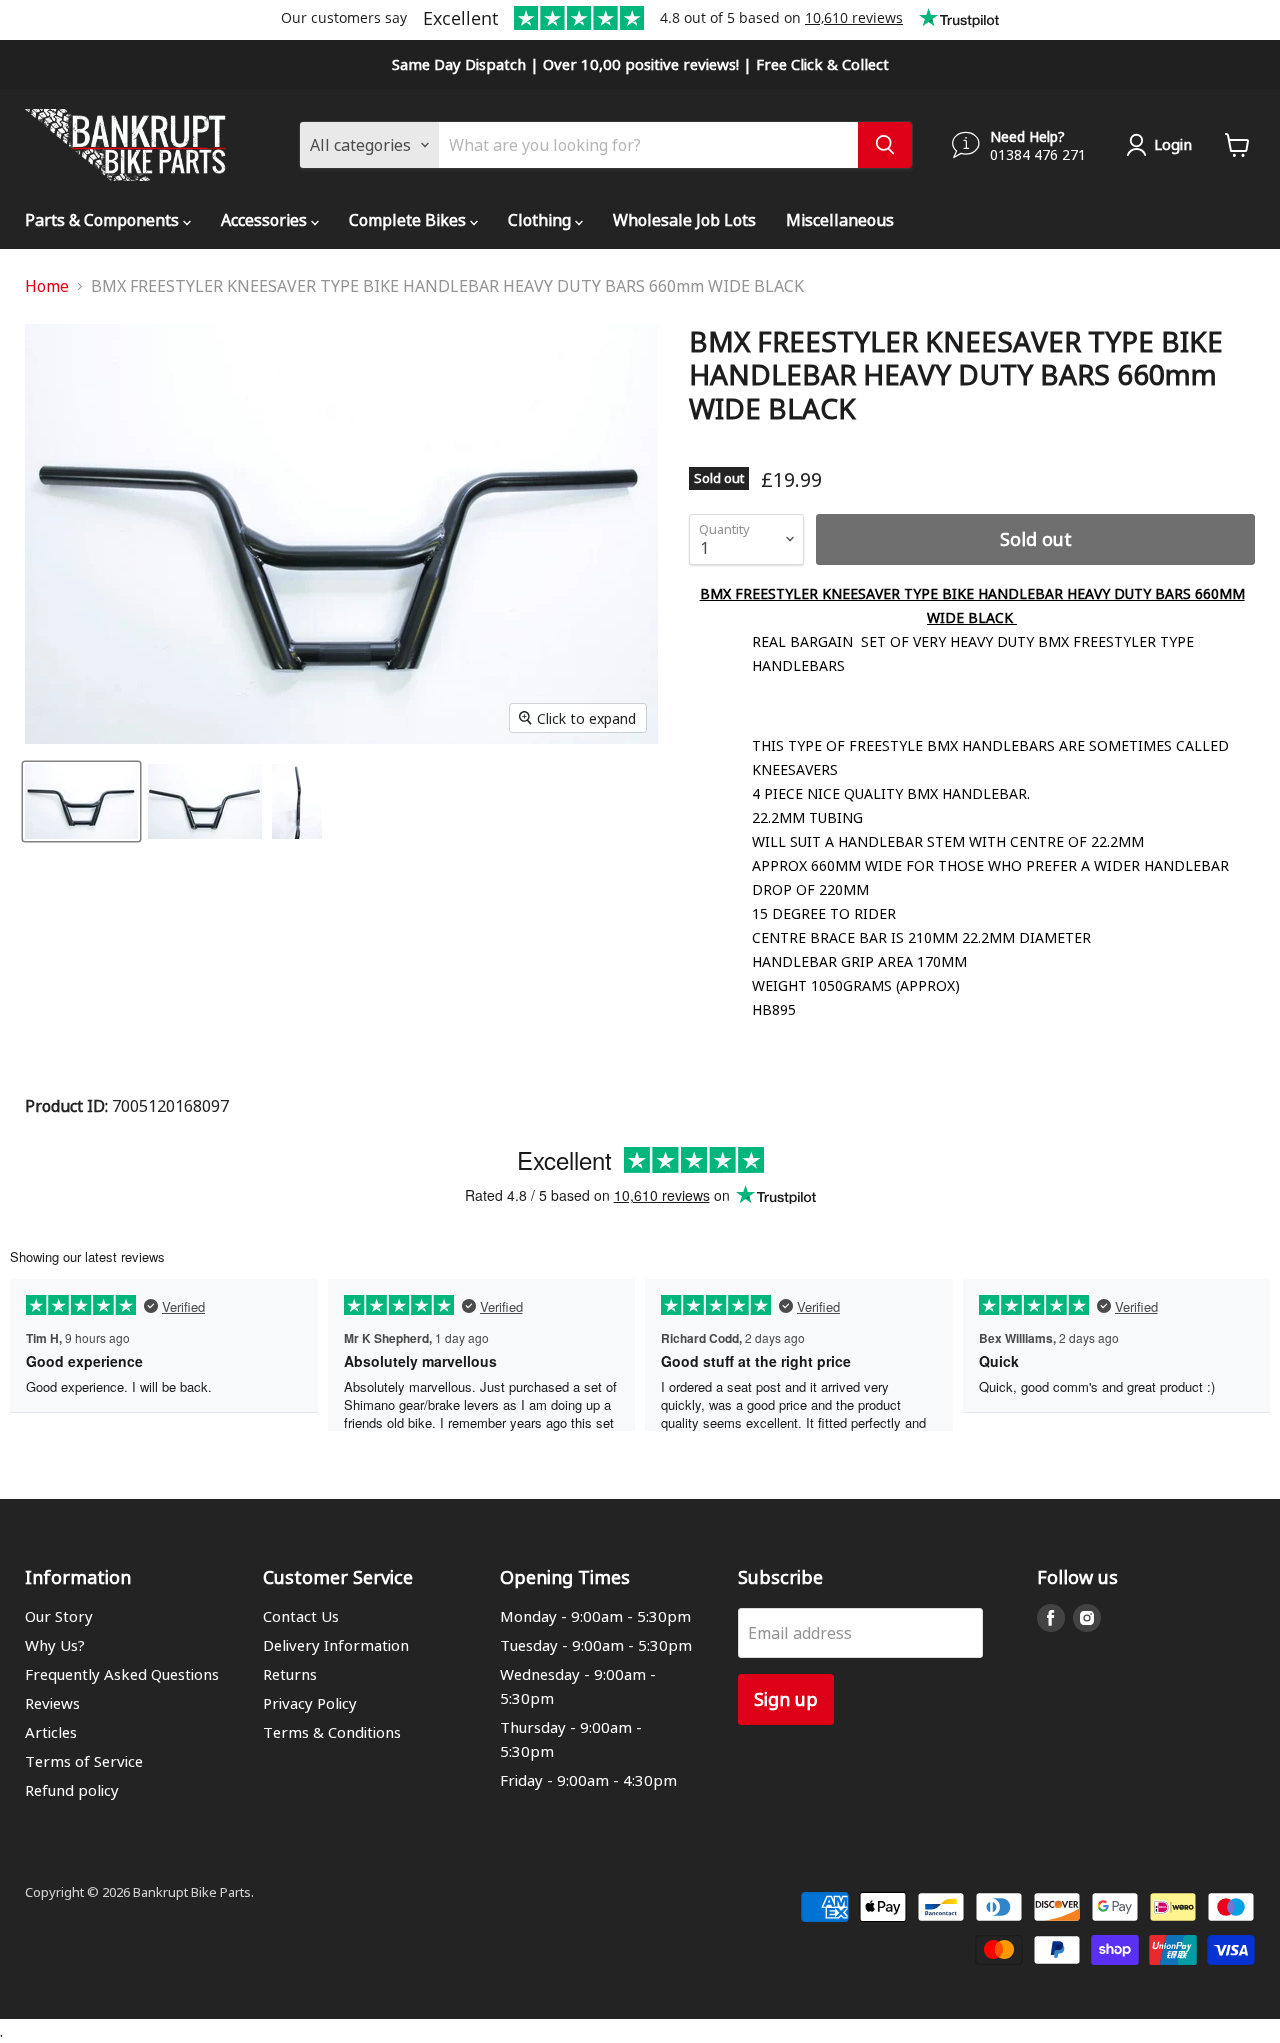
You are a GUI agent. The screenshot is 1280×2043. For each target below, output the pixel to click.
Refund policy (72, 1790)
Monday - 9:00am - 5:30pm (595, 1616)
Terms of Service (84, 1761)
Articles (51, 1732)
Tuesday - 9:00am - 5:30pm (596, 1645)
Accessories (266, 219)
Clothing (541, 219)
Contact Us (301, 1616)
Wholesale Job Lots (684, 219)
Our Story (59, 1616)
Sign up (786, 1698)
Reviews (52, 1703)
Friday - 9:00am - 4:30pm (588, 1780)
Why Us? (55, 1645)
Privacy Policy (310, 1703)
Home (47, 286)
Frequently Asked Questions (122, 1674)
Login (1173, 144)
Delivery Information (336, 1645)
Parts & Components (104, 219)
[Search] (885, 145)
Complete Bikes (409, 219)
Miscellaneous (840, 219)
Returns (290, 1674)
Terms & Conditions (332, 1732)
